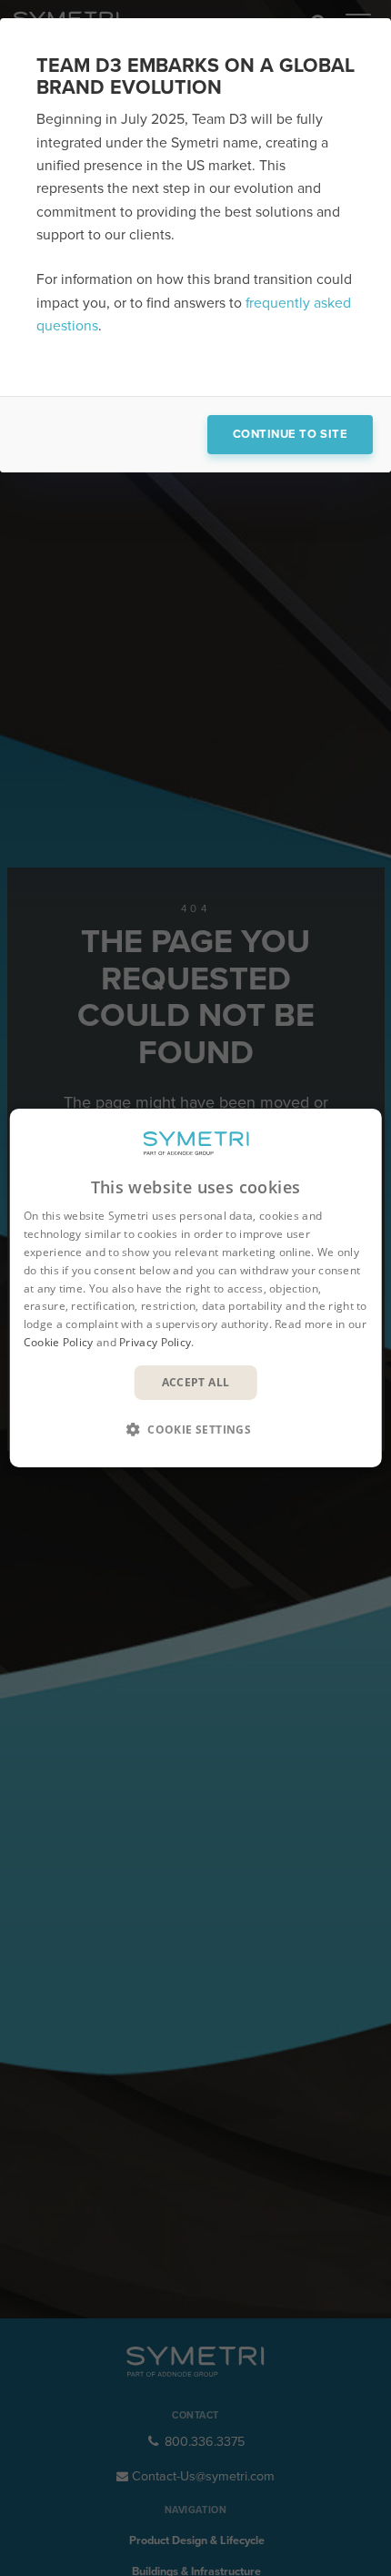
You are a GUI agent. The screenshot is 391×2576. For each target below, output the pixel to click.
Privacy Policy (155, 1342)
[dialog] (196, 1288)
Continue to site (290, 434)
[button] (195, 1429)
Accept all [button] (196, 1382)
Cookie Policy (59, 1342)
